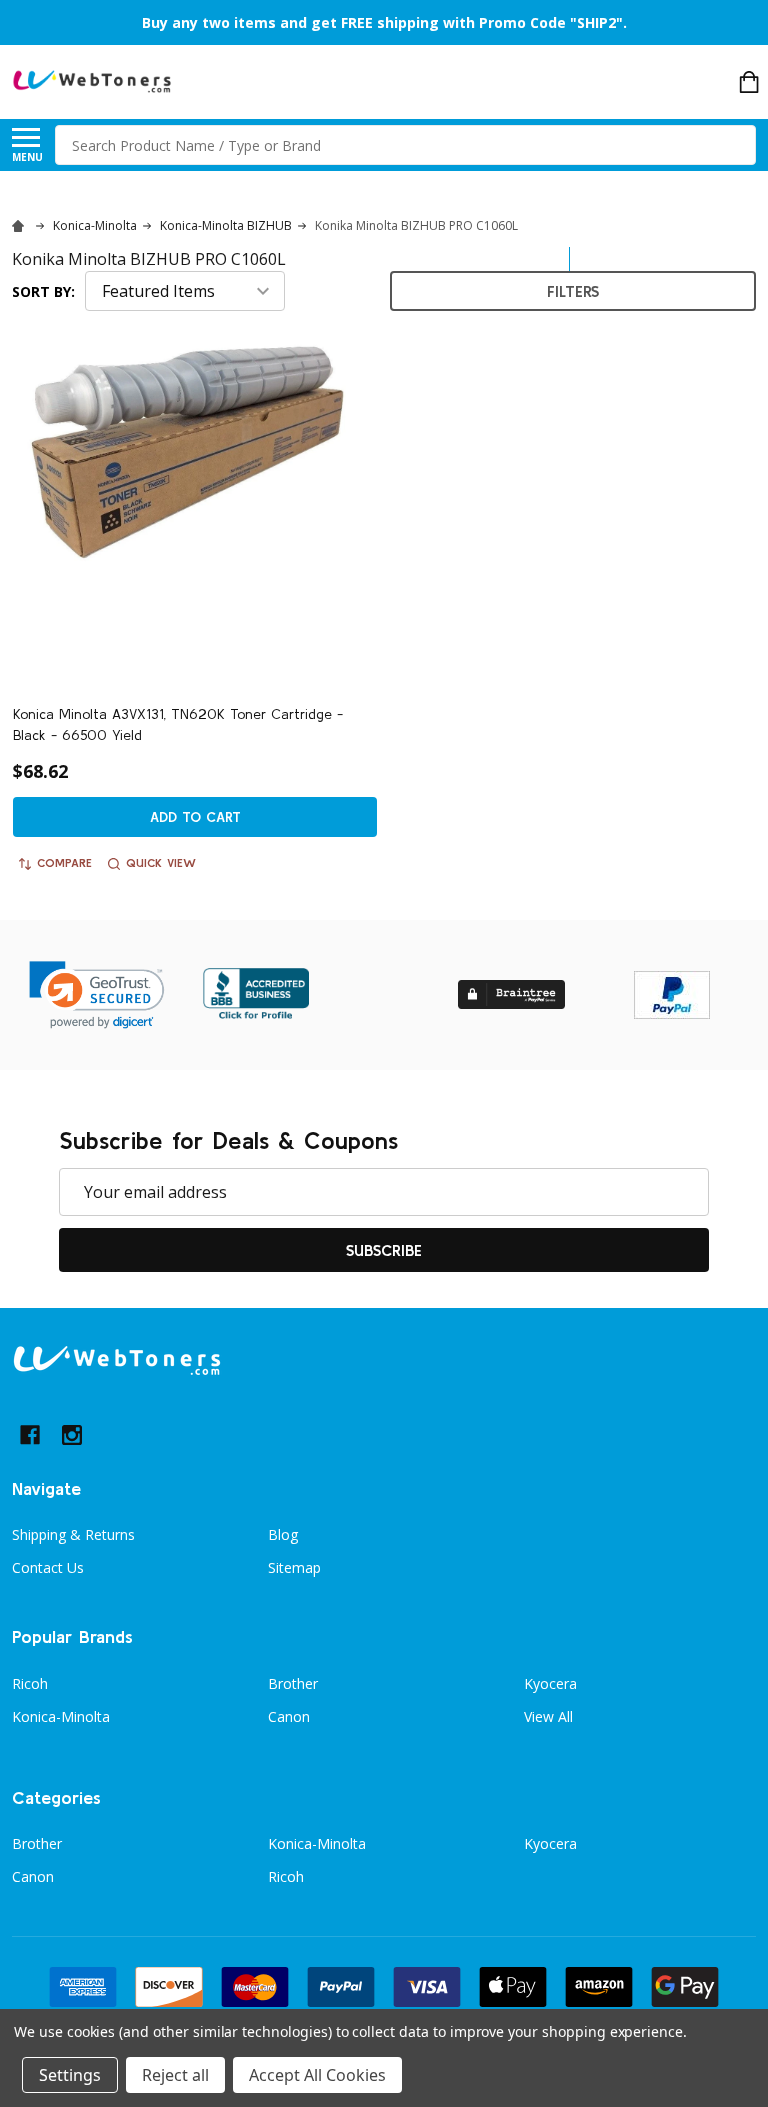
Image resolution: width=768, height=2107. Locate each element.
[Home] (21, 225)
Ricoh (30, 1683)
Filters (573, 291)
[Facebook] (30, 1435)
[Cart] (749, 82)
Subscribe (384, 1250)
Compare (64, 862)
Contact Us (48, 1567)
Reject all (175, 2075)
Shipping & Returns (73, 1534)
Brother (293, 1683)
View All (548, 1716)
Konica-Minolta (61, 1716)
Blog (283, 1534)
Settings (70, 2075)
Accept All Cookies (317, 2075)
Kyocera (550, 1683)
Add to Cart (195, 817)
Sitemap (294, 1567)
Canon (289, 1716)
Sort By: (43, 291)
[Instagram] (72, 1435)
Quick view (161, 862)
